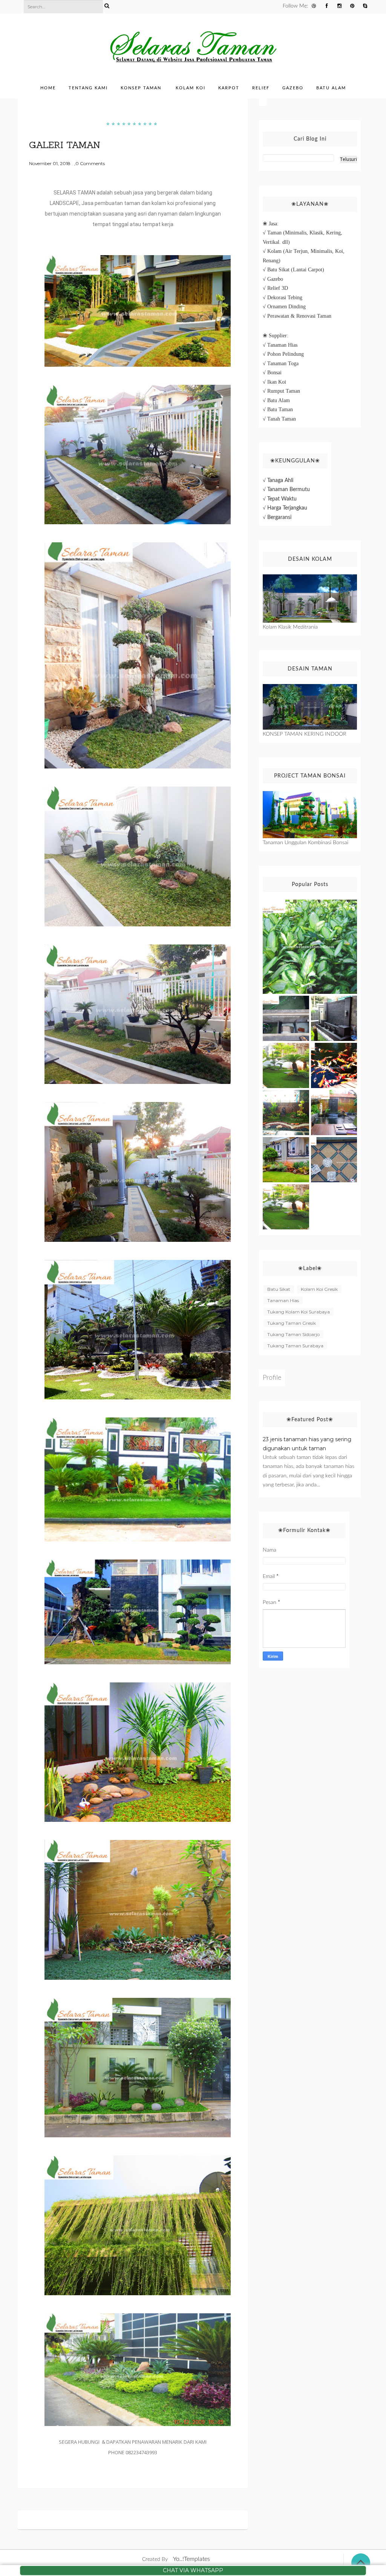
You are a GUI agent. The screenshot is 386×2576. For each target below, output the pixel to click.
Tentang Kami (88, 88)
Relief (261, 88)
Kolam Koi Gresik (319, 1289)
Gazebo (293, 88)
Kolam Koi (191, 88)
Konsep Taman (141, 88)
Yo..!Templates (191, 2559)
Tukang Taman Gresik (292, 1323)
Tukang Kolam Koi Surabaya (299, 1312)
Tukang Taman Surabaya (295, 1346)
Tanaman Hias (283, 1300)
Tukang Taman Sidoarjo (293, 1334)
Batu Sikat (279, 1289)
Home (48, 88)
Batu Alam (331, 88)
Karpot (229, 88)
